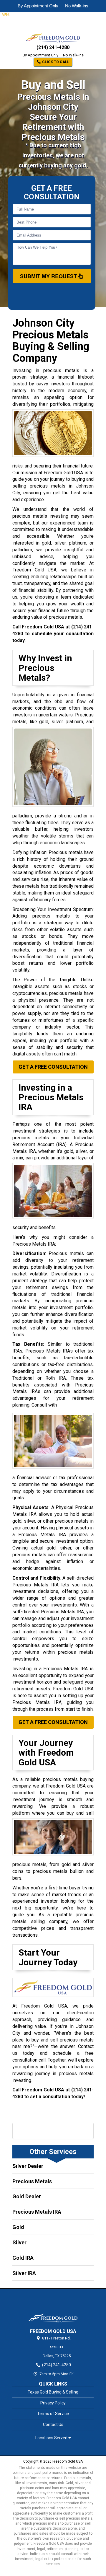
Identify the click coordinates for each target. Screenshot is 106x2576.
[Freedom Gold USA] (53, 2308)
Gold (18, 2227)
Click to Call (55, 62)
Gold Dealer (27, 2196)
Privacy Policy (53, 2403)
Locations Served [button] (52, 2438)
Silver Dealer (28, 2166)
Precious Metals (32, 2181)
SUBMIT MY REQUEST (49, 276)
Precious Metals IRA (37, 2212)
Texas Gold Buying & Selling (53, 2392)
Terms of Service (53, 2414)
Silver (19, 2242)
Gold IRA (23, 2258)
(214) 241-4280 (53, 47)
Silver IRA (24, 2273)
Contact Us (53, 2425)
